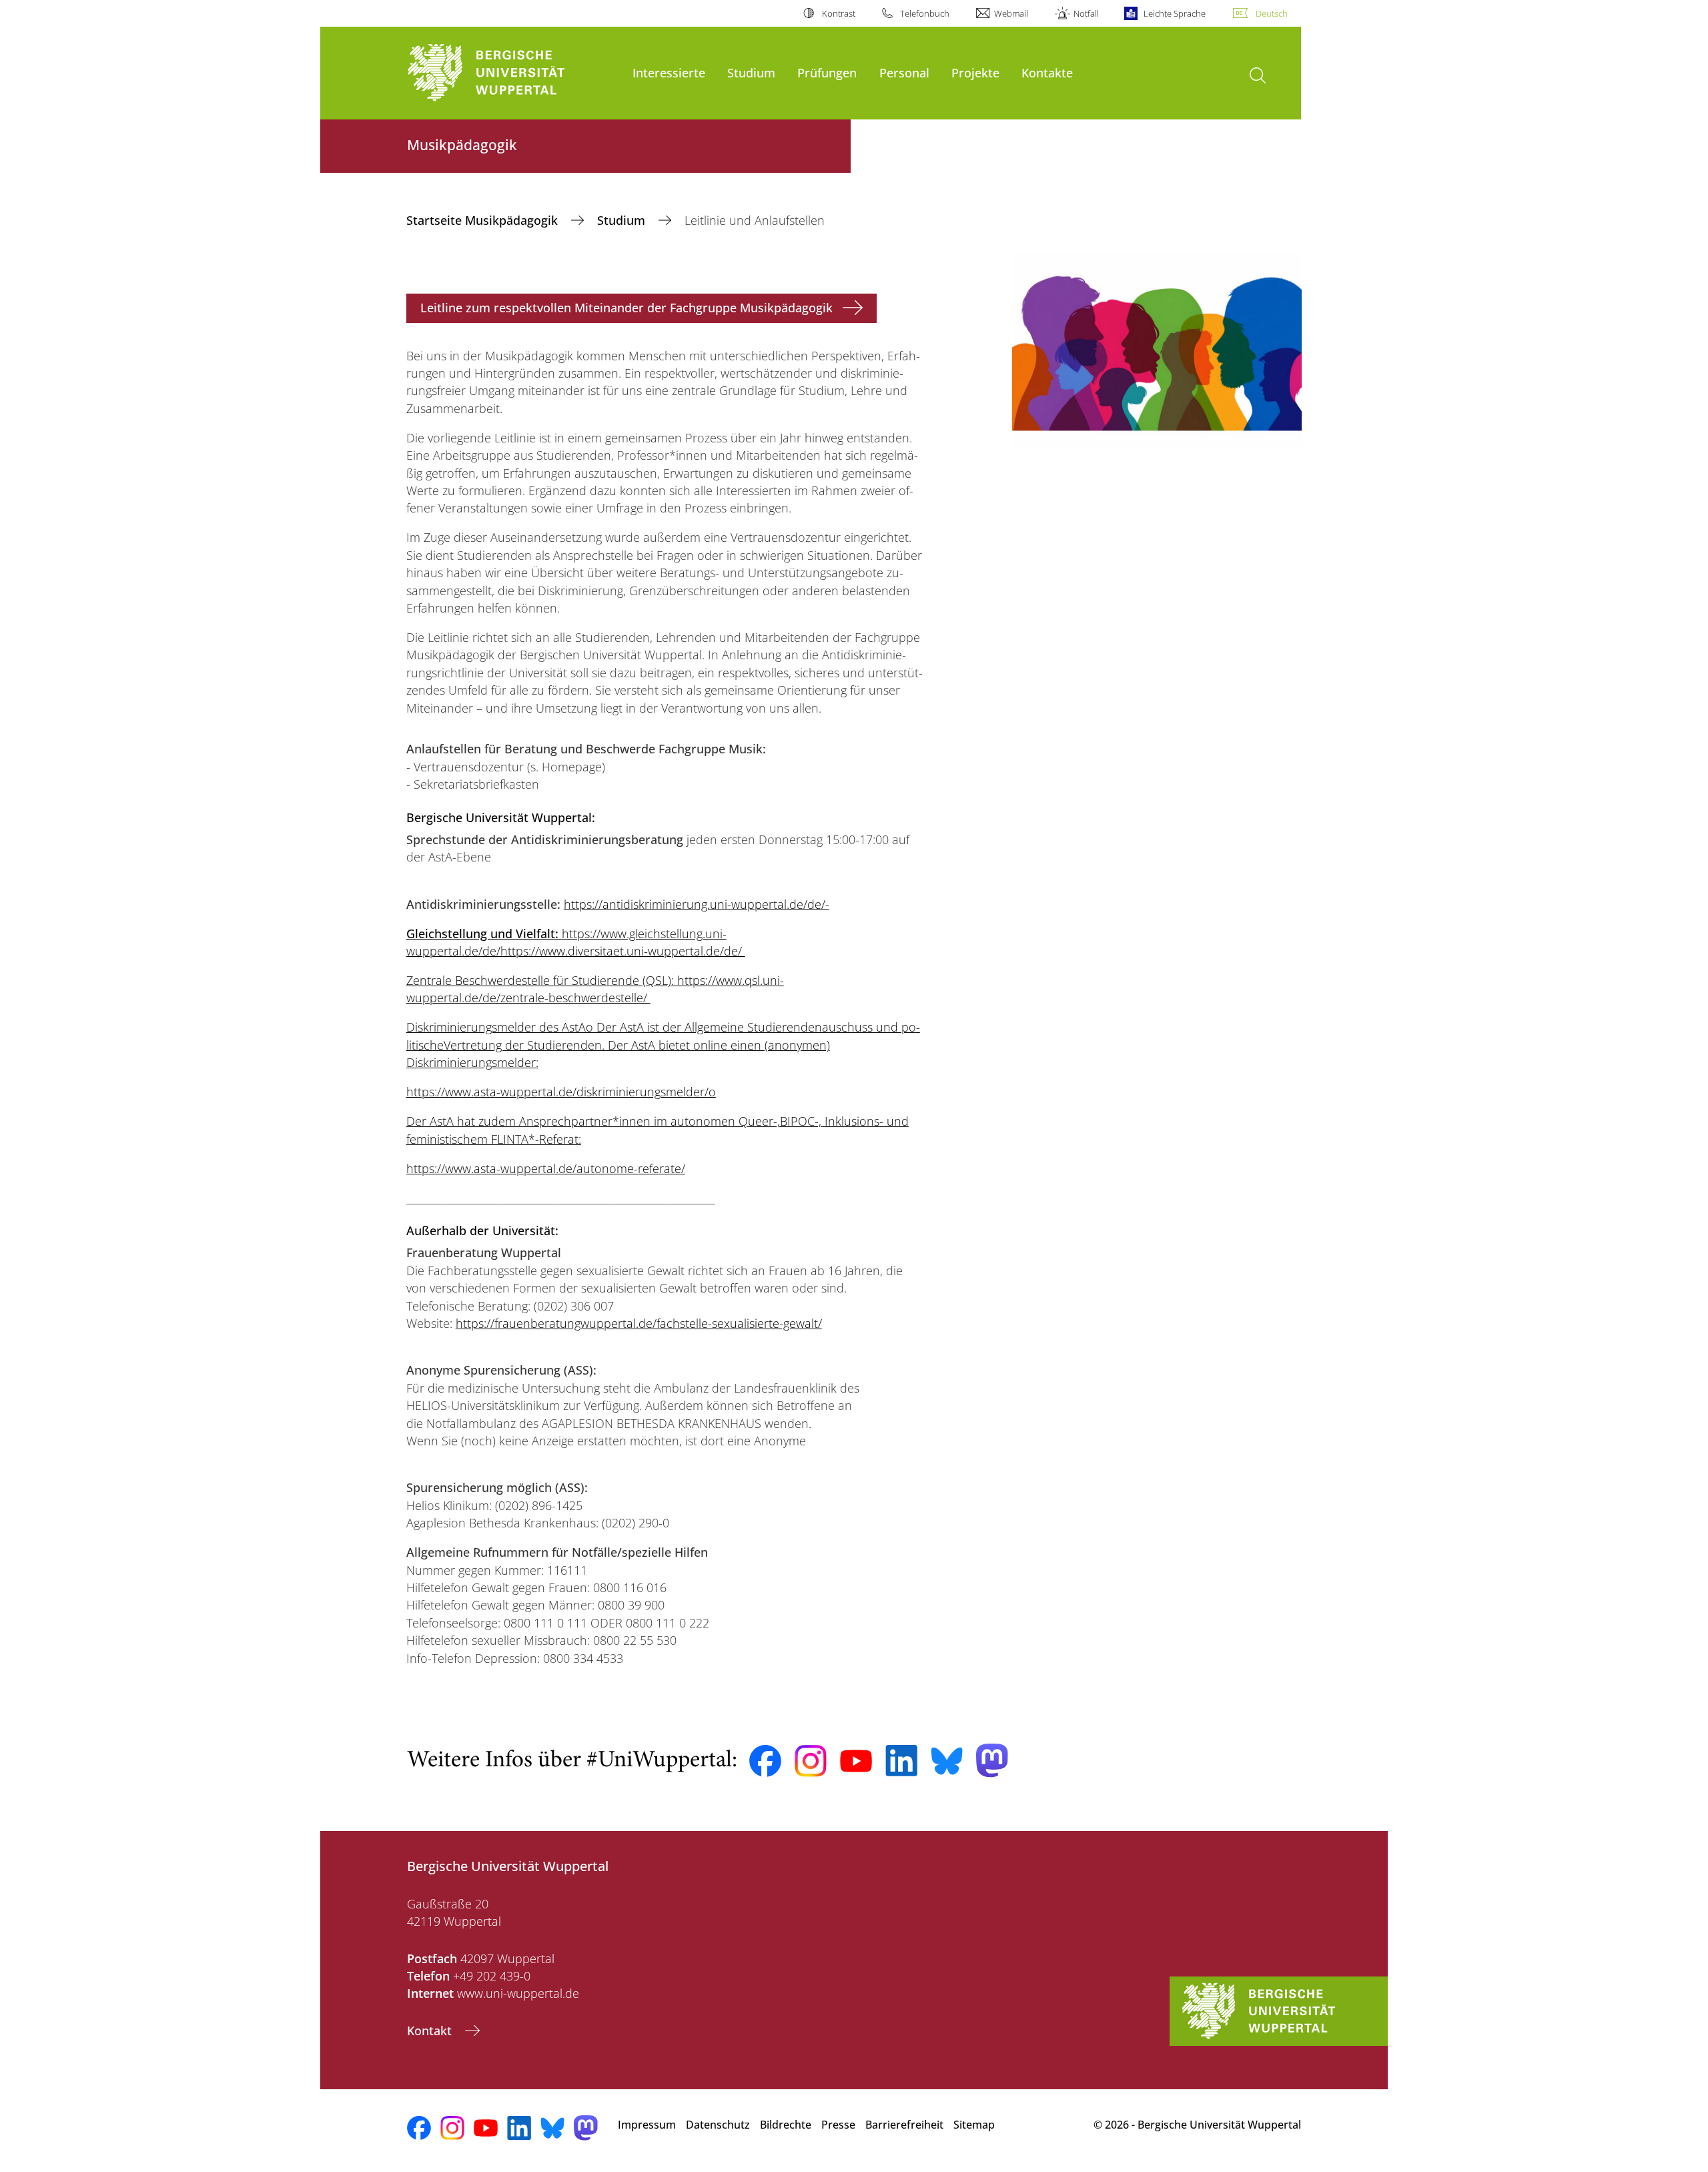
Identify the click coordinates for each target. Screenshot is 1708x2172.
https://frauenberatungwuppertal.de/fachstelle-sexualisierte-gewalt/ (639, 1323)
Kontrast (838, 13)
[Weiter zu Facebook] (765, 1761)
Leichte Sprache (1175, 13)
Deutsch (1272, 13)
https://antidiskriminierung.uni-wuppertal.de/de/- (697, 904)
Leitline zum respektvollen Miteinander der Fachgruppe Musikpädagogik (626, 308)
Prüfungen (827, 72)
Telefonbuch (925, 13)
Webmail (1011, 13)
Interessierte (669, 72)
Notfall (1086, 13)
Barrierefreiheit (904, 2125)
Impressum (647, 2125)
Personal (904, 72)
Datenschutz (718, 2125)
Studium (751, 72)
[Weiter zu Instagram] (811, 1761)
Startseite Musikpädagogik (484, 220)
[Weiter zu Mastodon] (992, 1761)
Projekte (975, 72)
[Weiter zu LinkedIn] (901, 1761)
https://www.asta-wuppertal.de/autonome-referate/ (546, 1168)
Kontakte (1047, 72)
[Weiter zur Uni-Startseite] (513, 73)
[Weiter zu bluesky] (947, 1761)
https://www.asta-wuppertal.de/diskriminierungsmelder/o (561, 1092)
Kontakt (431, 2031)
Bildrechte (786, 2125)
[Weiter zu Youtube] (856, 1761)
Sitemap (974, 2125)
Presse (838, 2125)
